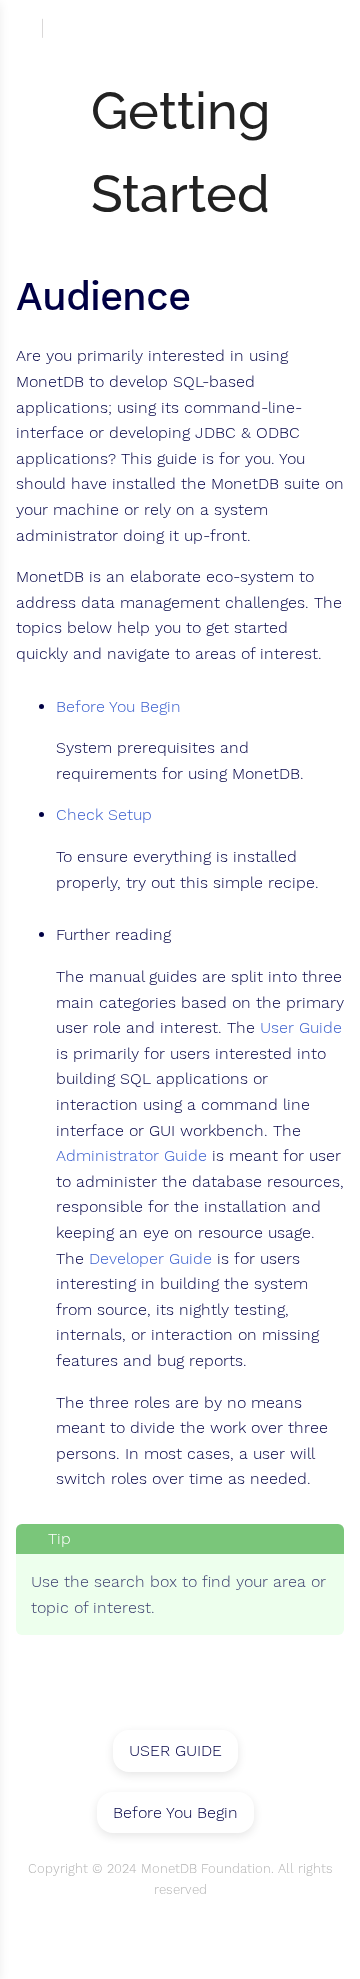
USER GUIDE (175, 1750)
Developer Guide (150, 1259)
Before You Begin (118, 707)
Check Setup (104, 815)
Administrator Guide (131, 1156)
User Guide (301, 1028)
